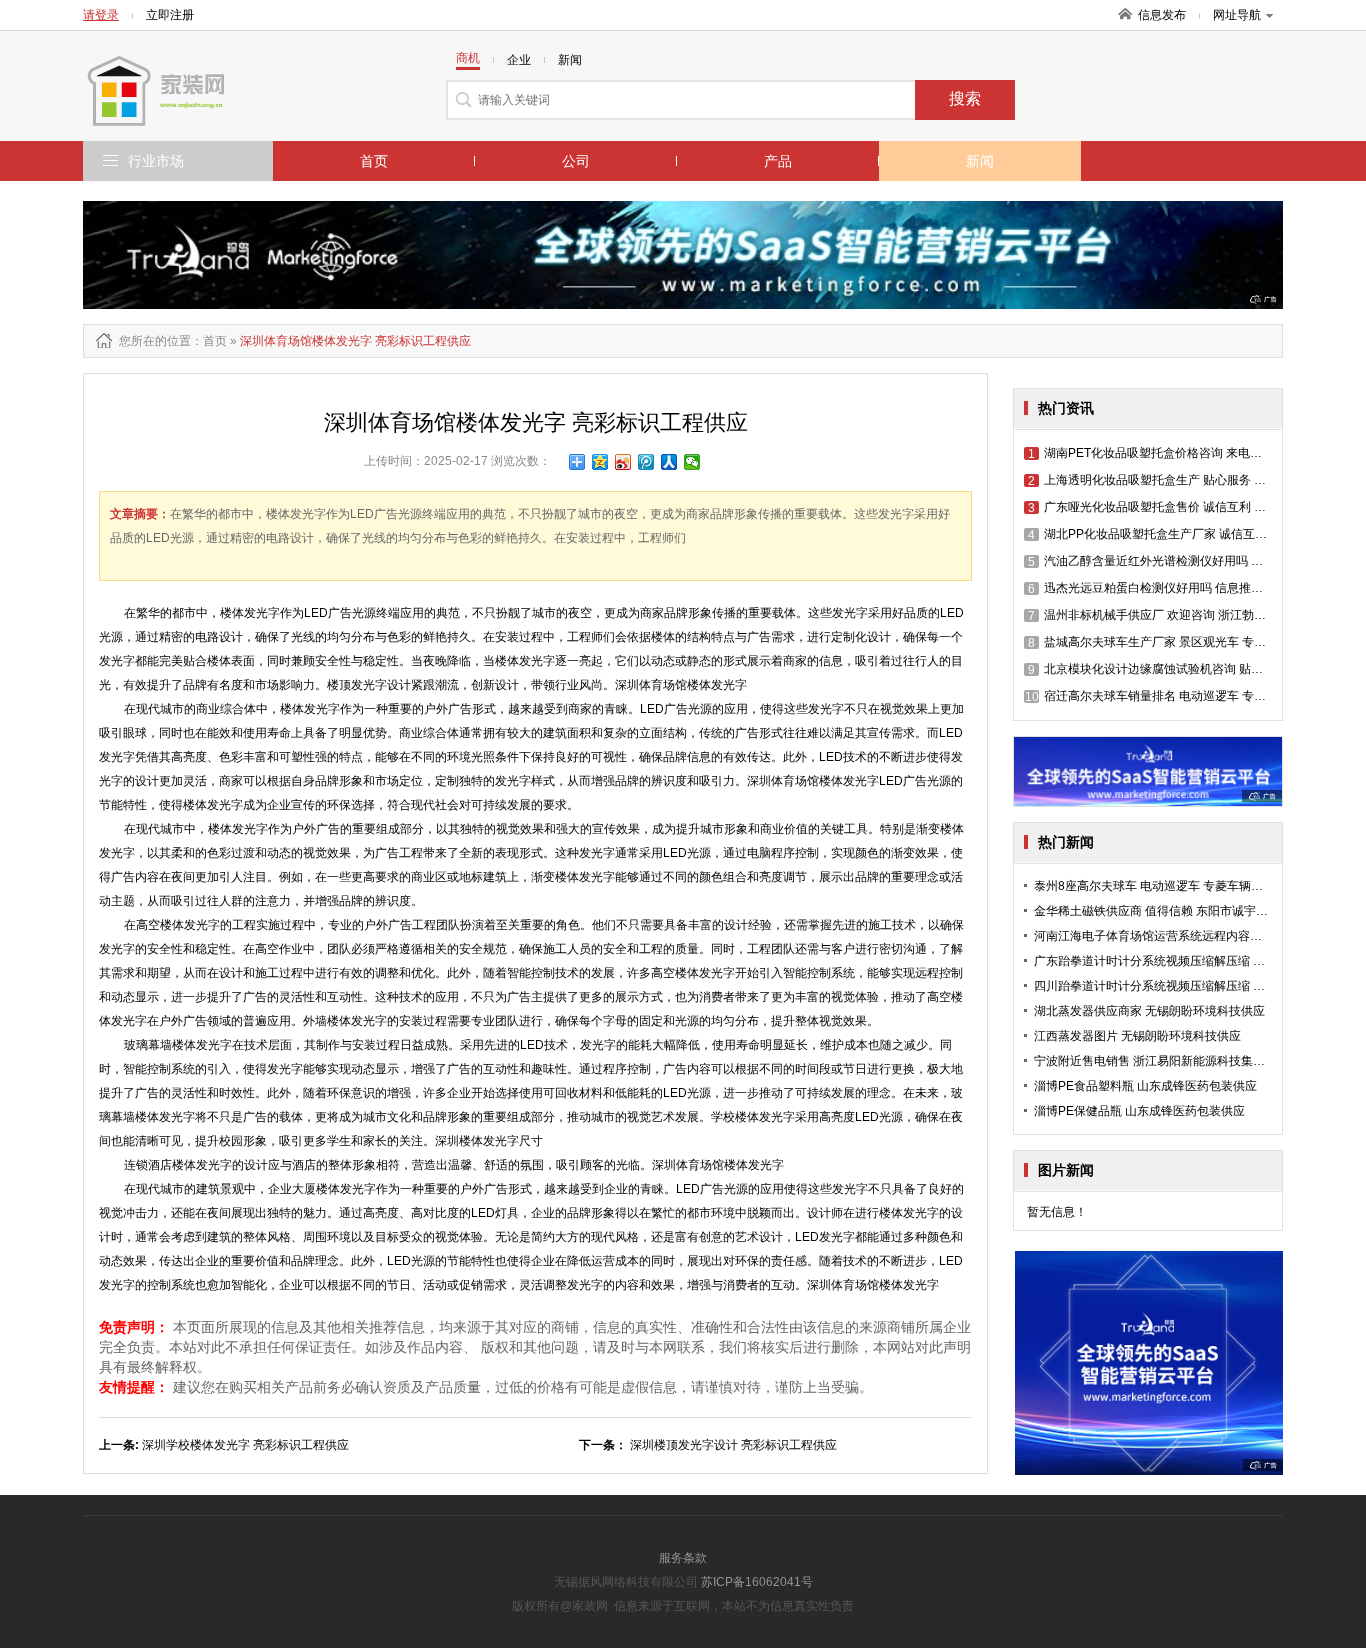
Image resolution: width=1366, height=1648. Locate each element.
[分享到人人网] (669, 462)
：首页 (209, 341)
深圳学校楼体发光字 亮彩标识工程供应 (245, 1445)
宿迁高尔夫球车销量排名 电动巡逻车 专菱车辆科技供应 (1181, 696)
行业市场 (156, 161)
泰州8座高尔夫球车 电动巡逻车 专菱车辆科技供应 (1166, 886)
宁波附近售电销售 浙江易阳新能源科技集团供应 (1161, 1061)
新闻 (980, 161)
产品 (778, 161)
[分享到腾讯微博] (646, 462)
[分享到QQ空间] (600, 462)
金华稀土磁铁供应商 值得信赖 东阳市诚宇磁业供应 (1169, 911)
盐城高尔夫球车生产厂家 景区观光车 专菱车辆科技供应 (1183, 642)
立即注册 (170, 15)
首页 (374, 161)
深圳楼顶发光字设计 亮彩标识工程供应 (733, 1445)
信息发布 (1162, 15)
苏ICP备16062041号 (757, 1582)
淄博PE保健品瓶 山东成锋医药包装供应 (1139, 1111)
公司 (576, 161)
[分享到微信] (692, 462)
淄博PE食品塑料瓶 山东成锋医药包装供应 (1145, 1086)
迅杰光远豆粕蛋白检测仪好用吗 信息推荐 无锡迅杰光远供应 (1195, 588)
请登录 (101, 15)
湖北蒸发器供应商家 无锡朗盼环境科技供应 (1149, 1011)
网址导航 (1237, 15)
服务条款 (683, 1558)
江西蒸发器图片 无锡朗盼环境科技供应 (1137, 1036)
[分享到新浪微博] (623, 462)
